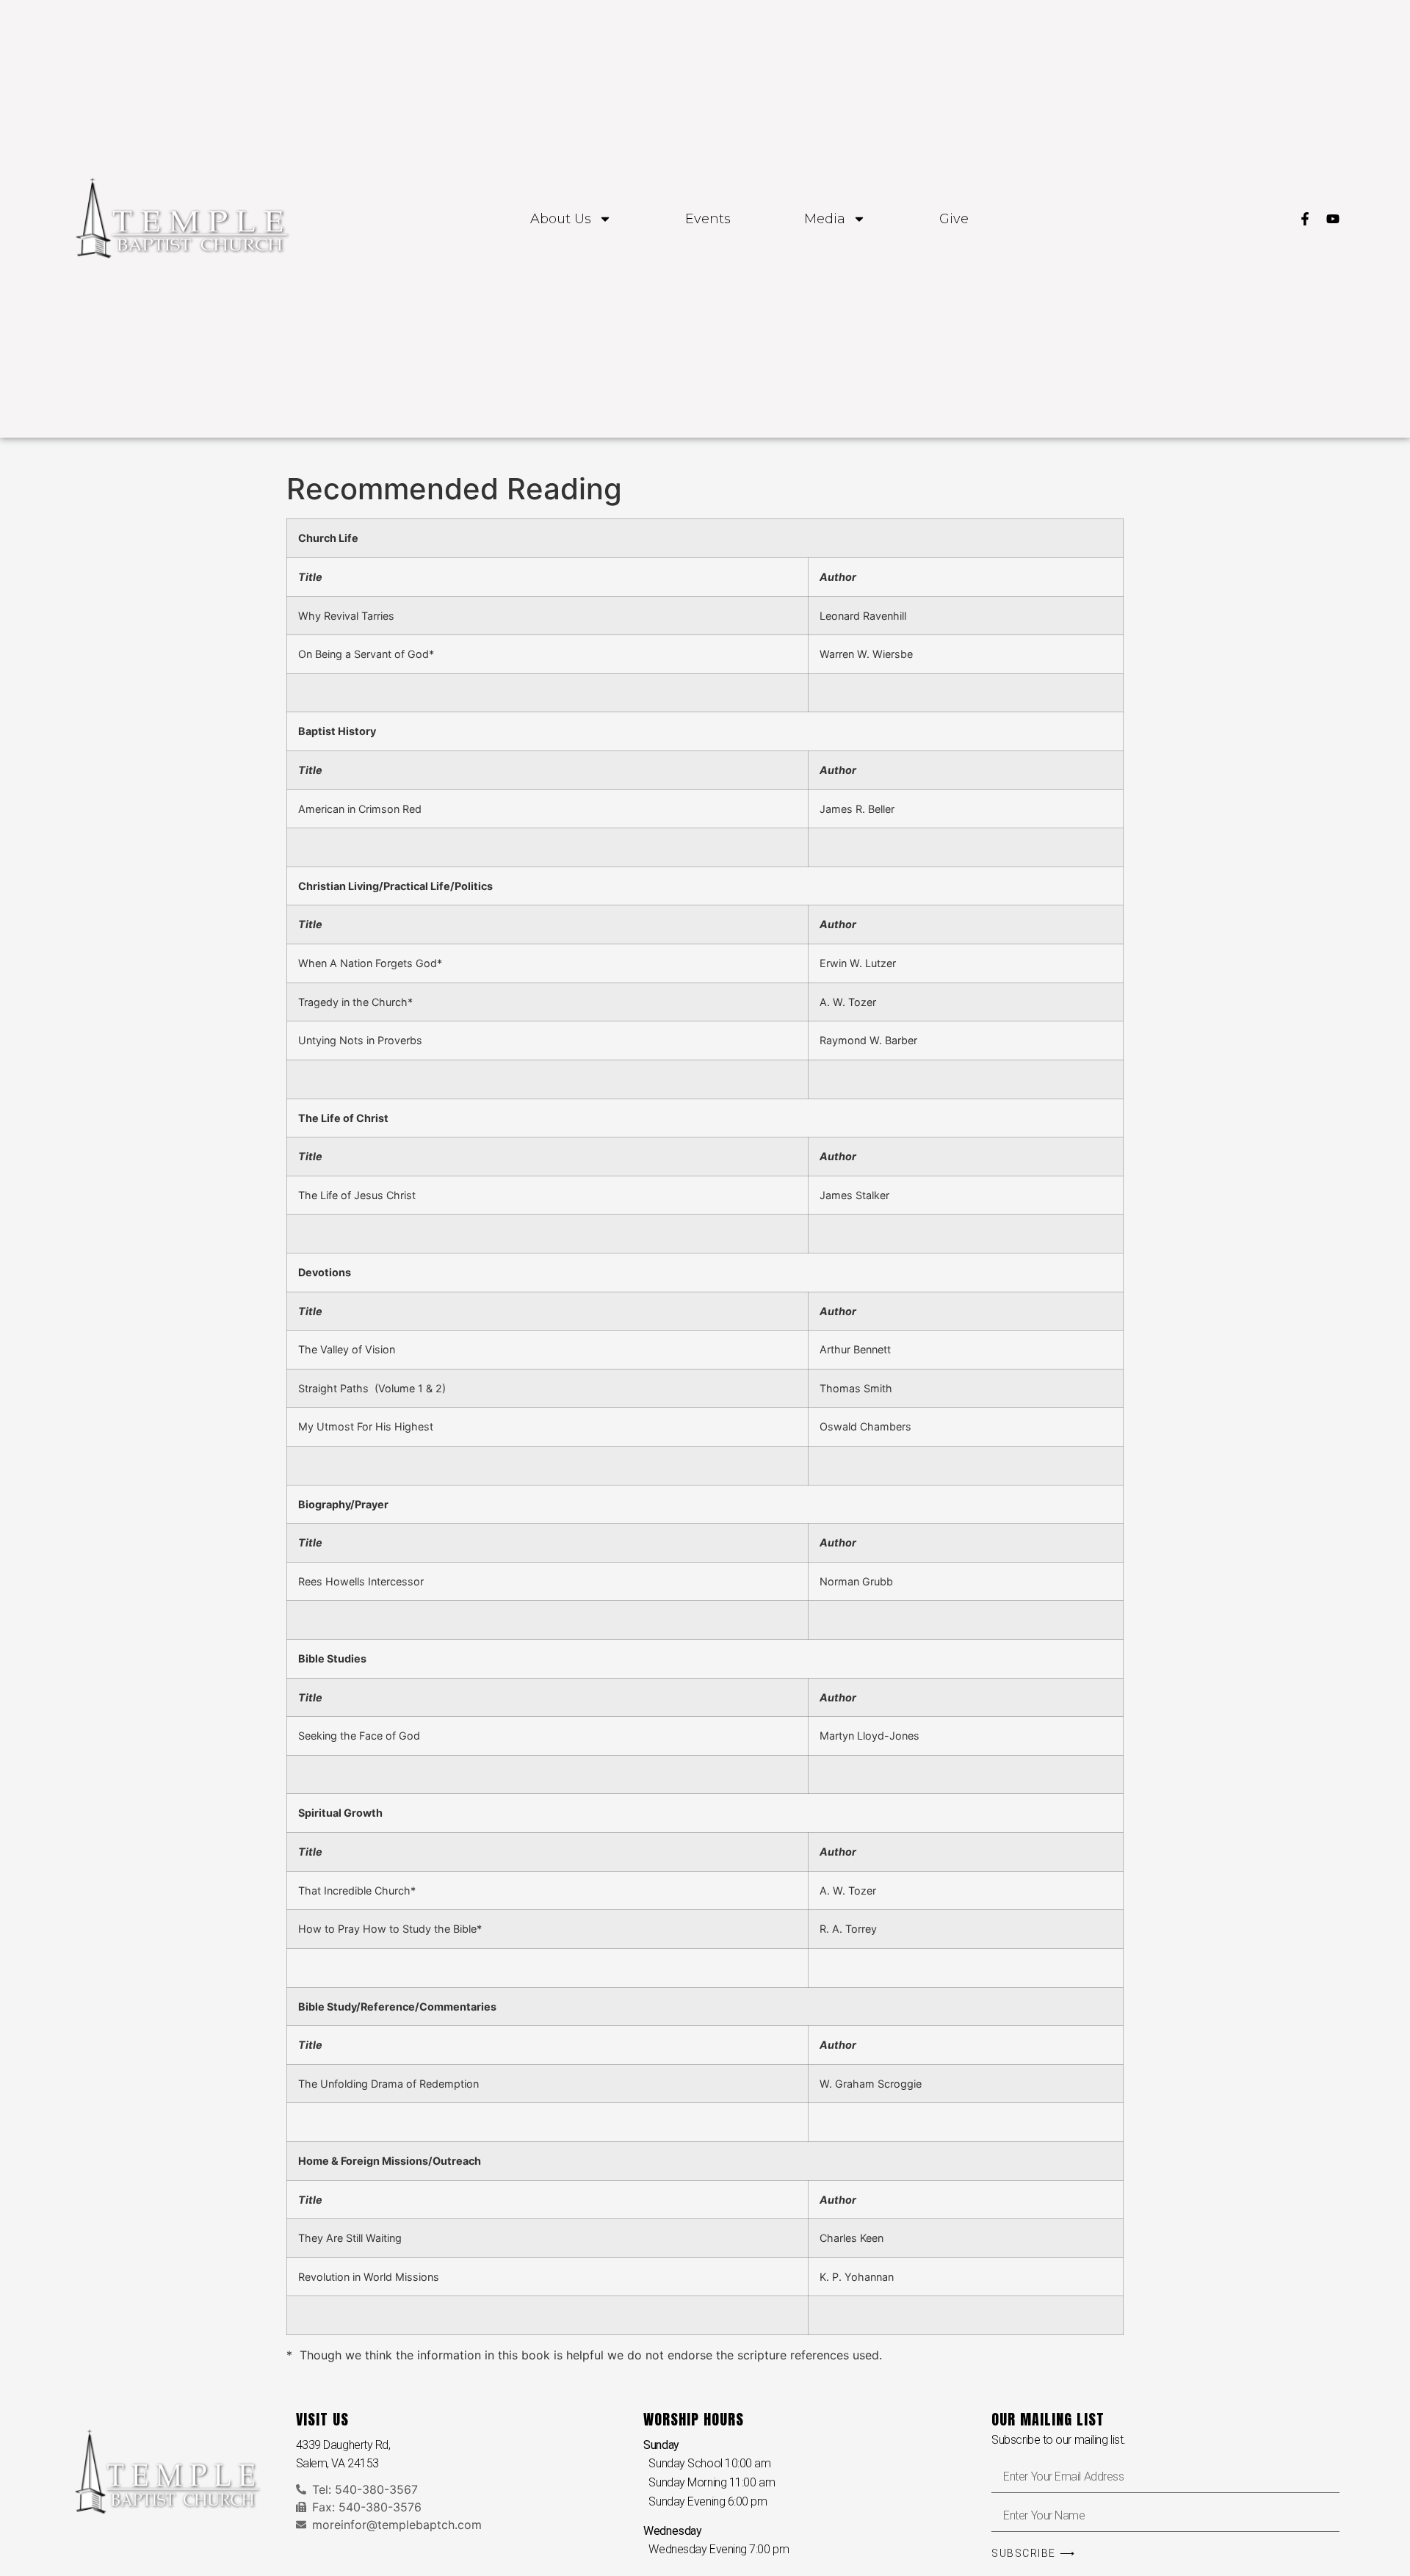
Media (825, 219)
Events (708, 219)
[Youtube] (1333, 219)
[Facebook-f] (1305, 219)
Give (954, 219)
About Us (561, 219)
